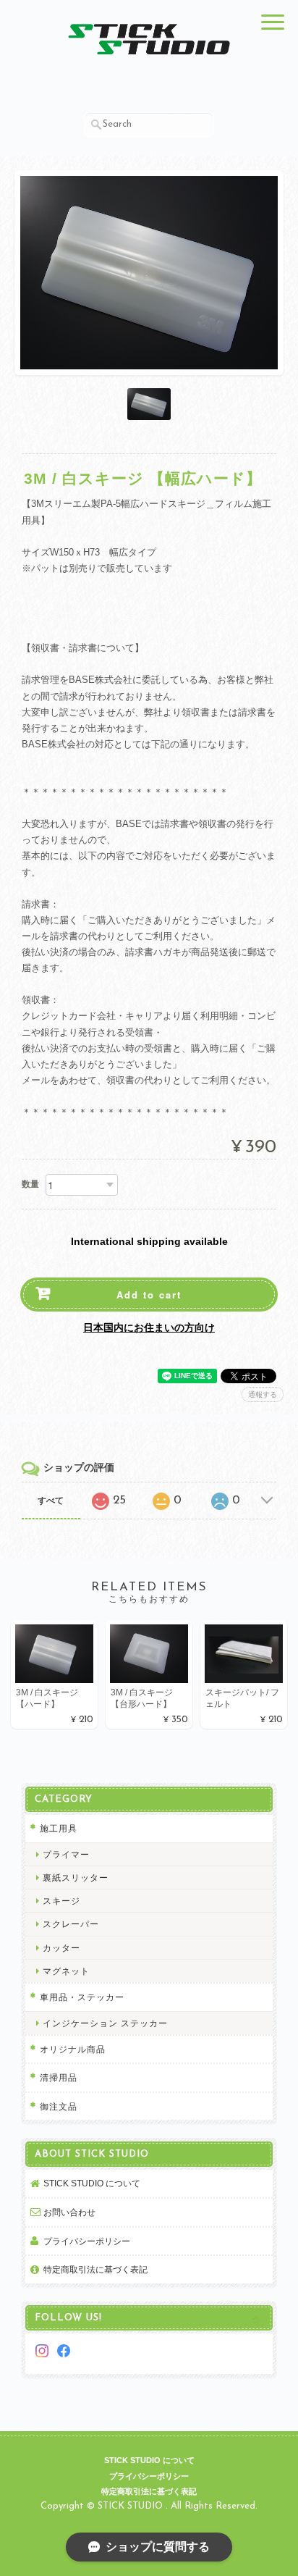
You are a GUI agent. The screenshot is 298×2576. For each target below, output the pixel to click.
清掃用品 (59, 2077)
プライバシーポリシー (87, 2241)
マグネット (66, 1971)
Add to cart (149, 1295)
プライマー (66, 1854)
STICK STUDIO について (92, 2183)
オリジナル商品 (73, 2049)
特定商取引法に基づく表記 (95, 2269)
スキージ (61, 1901)
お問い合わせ (69, 2212)
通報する (263, 1394)
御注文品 (59, 2106)
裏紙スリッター (76, 1878)
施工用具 (59, 1828)
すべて (51, 1501)
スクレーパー (71, 1924)
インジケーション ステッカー (105, 2023)
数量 (30, 1184)
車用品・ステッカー (82, 1997)
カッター (61, 1948)
